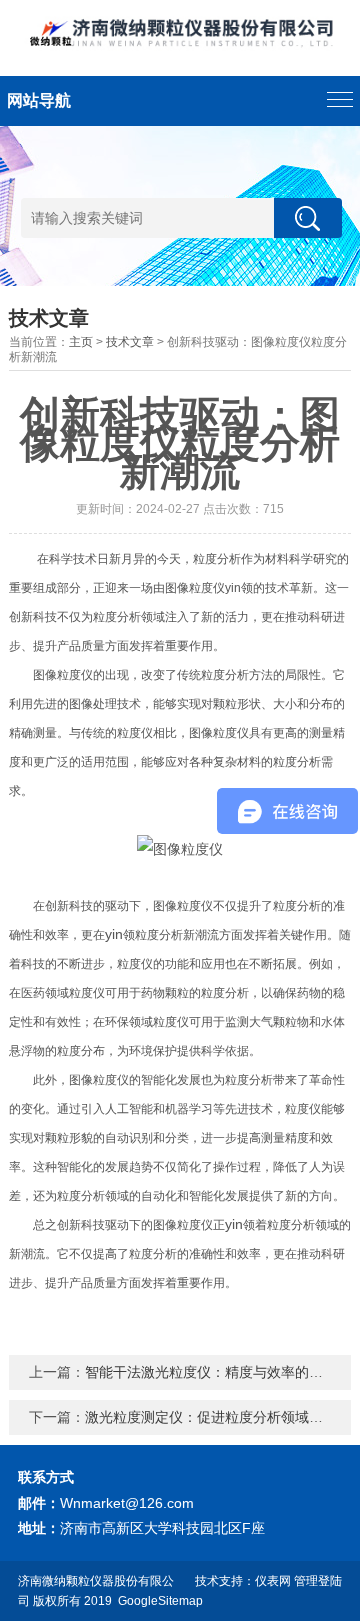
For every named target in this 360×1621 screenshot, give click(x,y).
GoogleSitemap (160, 1601)
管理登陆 (318, 1581)
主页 (81, 342)
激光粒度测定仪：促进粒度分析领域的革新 (218, 1417)
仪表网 (273, 1581)
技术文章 (130, 342)
